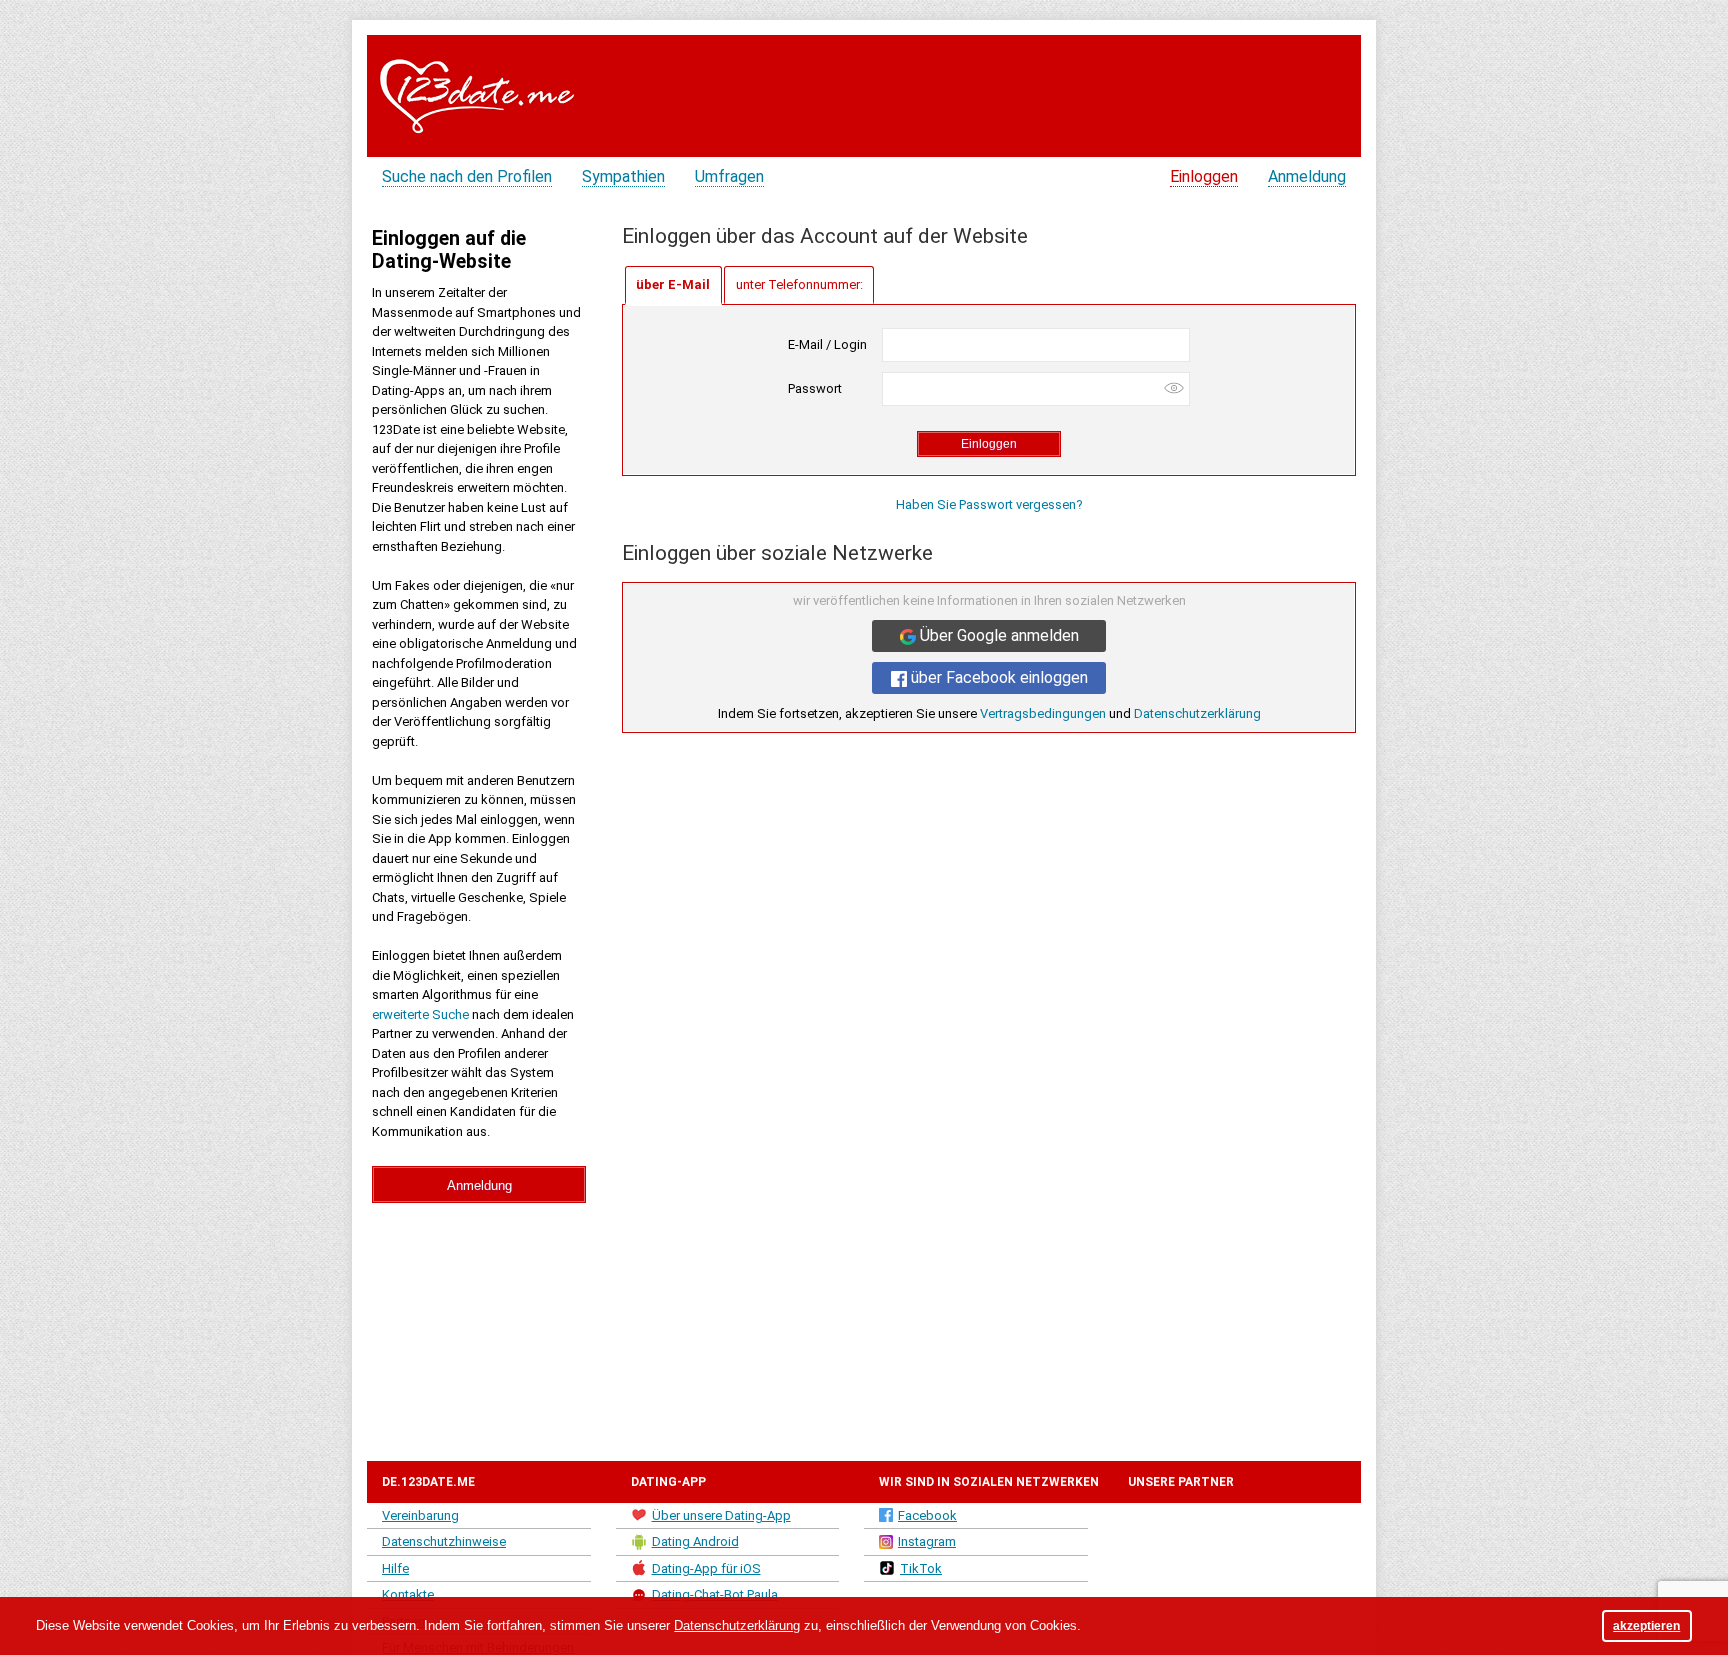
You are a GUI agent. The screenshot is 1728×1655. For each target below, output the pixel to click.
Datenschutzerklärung (1197, 713)
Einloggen (1204, 176)
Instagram (927, 1541)
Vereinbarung (420, 1515)
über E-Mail (673, 284)
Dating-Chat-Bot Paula (715, 1594)
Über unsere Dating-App (721, 1515)
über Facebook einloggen (997, 677)
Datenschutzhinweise (444, 1541)
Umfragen (729, 176)
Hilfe (395, 1568)
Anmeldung (1307, 176)
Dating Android (695, 1541)
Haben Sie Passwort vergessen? (989, 504)
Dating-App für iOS (706, 1568)
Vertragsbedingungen (1043, 713)
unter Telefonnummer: (799, 284)
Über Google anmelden (997, 635)
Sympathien (623, 176)
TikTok (921, 1568)
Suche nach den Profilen (467, 176)
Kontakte (408, 1594)
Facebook (927, 1515)
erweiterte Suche (420, 1014)
